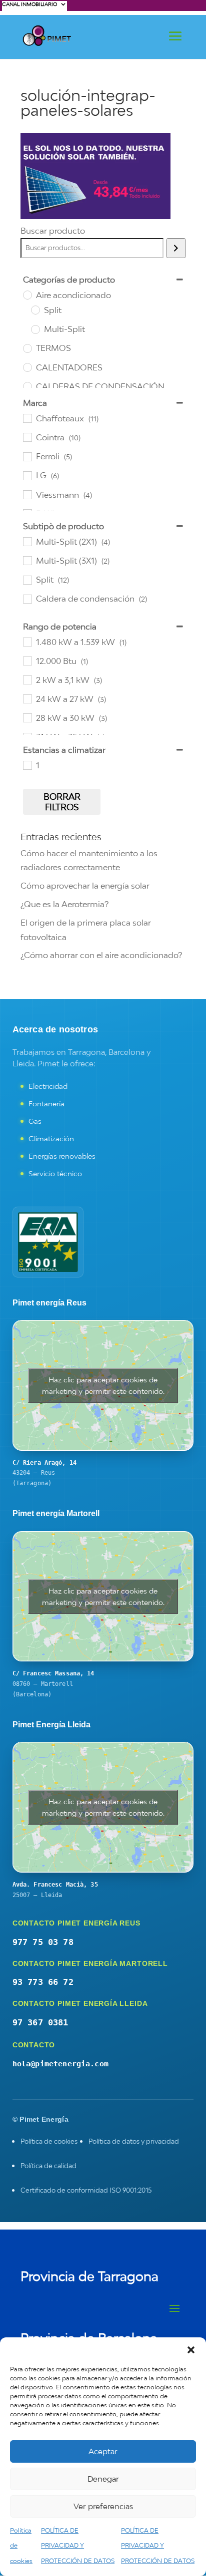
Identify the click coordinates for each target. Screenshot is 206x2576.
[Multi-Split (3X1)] (27, 560)
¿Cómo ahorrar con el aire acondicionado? (101, 955)
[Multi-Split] (35, 329)
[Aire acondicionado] (27, 295)
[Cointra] (27, 437)
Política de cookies (49, 2141)
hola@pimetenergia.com (60, 2064)
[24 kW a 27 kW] (27, 698)
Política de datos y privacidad (134, 2141)
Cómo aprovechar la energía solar (85, 886)
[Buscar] (176, 248)
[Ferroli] (27, 456)
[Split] (35, 310)
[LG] (27, 475)
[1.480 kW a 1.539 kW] (27, 642)
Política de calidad (48, 2166)
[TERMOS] (27, 348)
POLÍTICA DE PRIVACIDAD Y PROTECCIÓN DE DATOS (78, 2546)
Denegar (103, 2479)
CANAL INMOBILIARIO (29, 4)
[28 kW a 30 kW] (27, 717)
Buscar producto (53, 231)
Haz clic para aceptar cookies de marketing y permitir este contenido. (103, 1385)
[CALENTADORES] (27, 367)
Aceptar (103, 2451)
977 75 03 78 (43, 1942)
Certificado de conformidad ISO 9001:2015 (86, 2190)
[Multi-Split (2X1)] (27, 541)
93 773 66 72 (43, 1982)
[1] (27, 765)
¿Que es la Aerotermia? (64, 904)
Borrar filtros (62, 802)
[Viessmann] (27, 494)
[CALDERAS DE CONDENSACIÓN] (27, 386)
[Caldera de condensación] (27, 599)
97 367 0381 (40, 2022)
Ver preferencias (103, 2506)
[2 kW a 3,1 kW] (27, 679)
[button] (191, 2350)
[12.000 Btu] (27, 660)
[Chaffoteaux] (27, 418)
